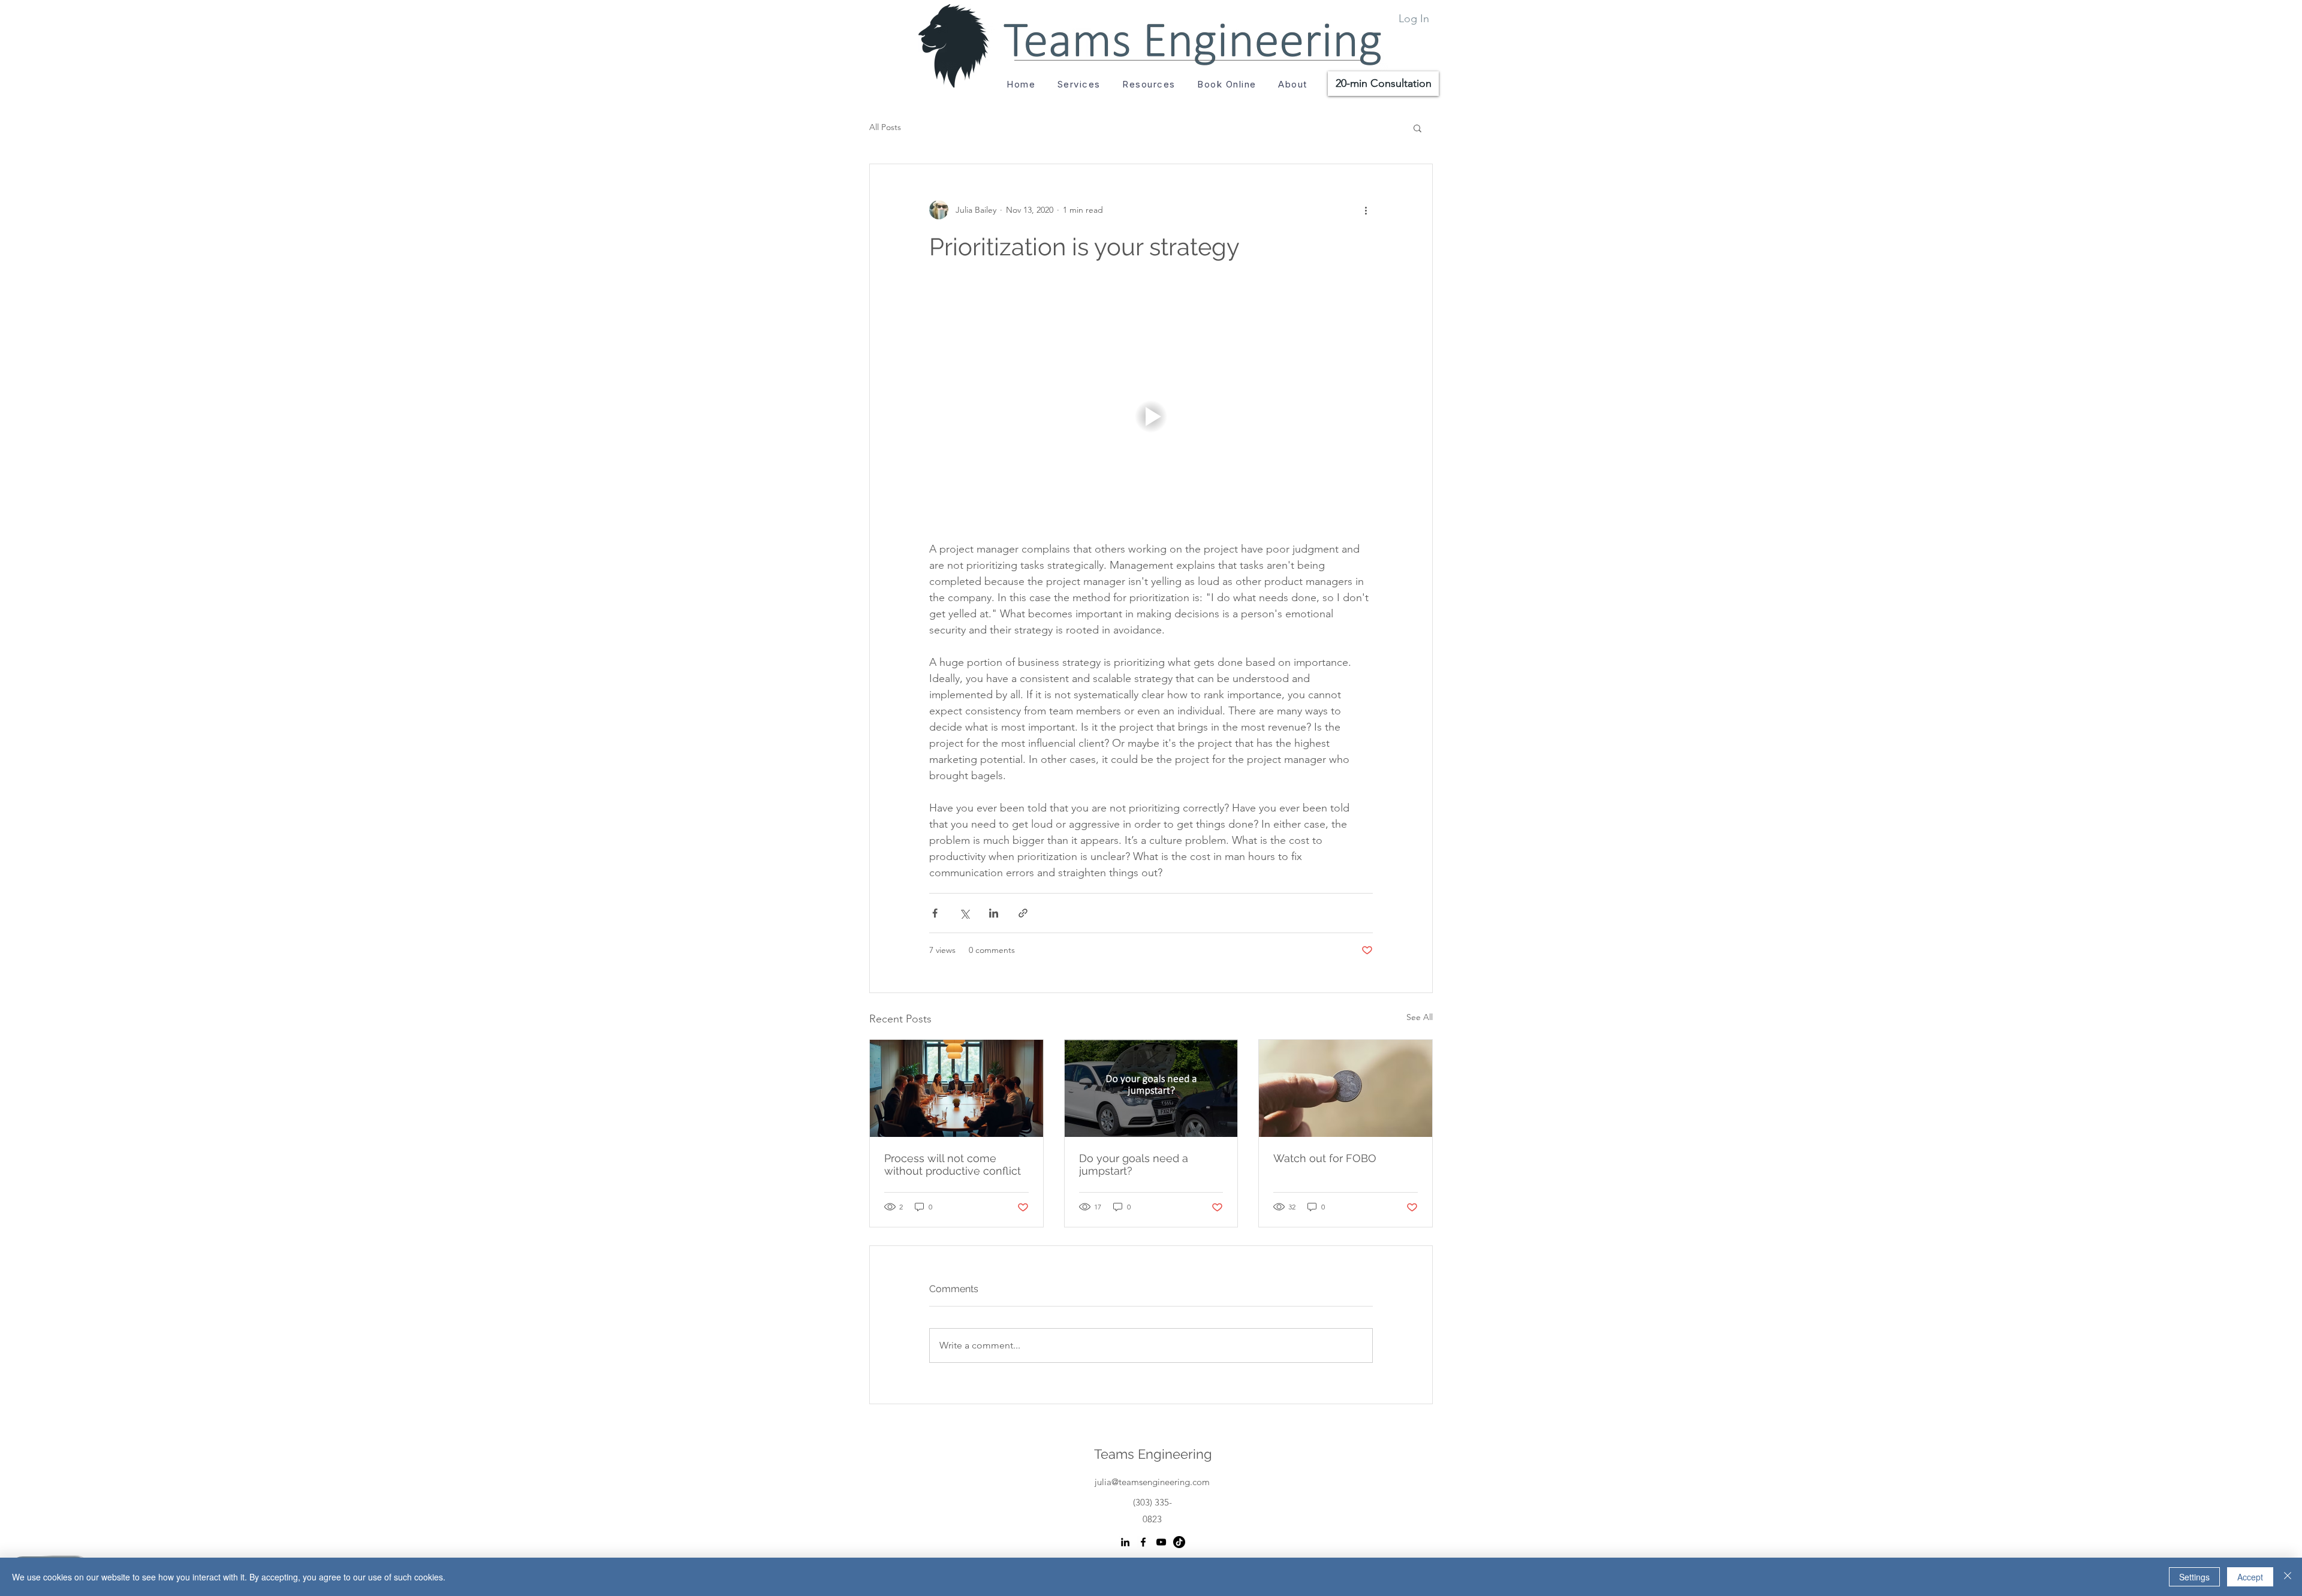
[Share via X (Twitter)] (964, 913)
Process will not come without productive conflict (953, 1164)
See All (1420, 1017)
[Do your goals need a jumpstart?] (1151, 1088)
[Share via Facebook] (935, 913)
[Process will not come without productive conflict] (956, 1088)
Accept (2250, 1577)
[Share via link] (1023, 913)
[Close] (2288, 1577)
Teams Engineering (1153, 1454)
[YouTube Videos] (1161, 1542)
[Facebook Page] (1143, 1542)
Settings (2194, 1577)
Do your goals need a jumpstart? (1134, 1164)
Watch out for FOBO (1325, 1158)
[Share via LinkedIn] (994, 913)
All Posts (885, 127)
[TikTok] (1179, 1542)
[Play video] (1151, 417)
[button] (1149, 84)
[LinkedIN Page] (1125, 1542)
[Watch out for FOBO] (1346, 1088)
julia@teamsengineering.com (1152, 1482)
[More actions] (1366, 210)
